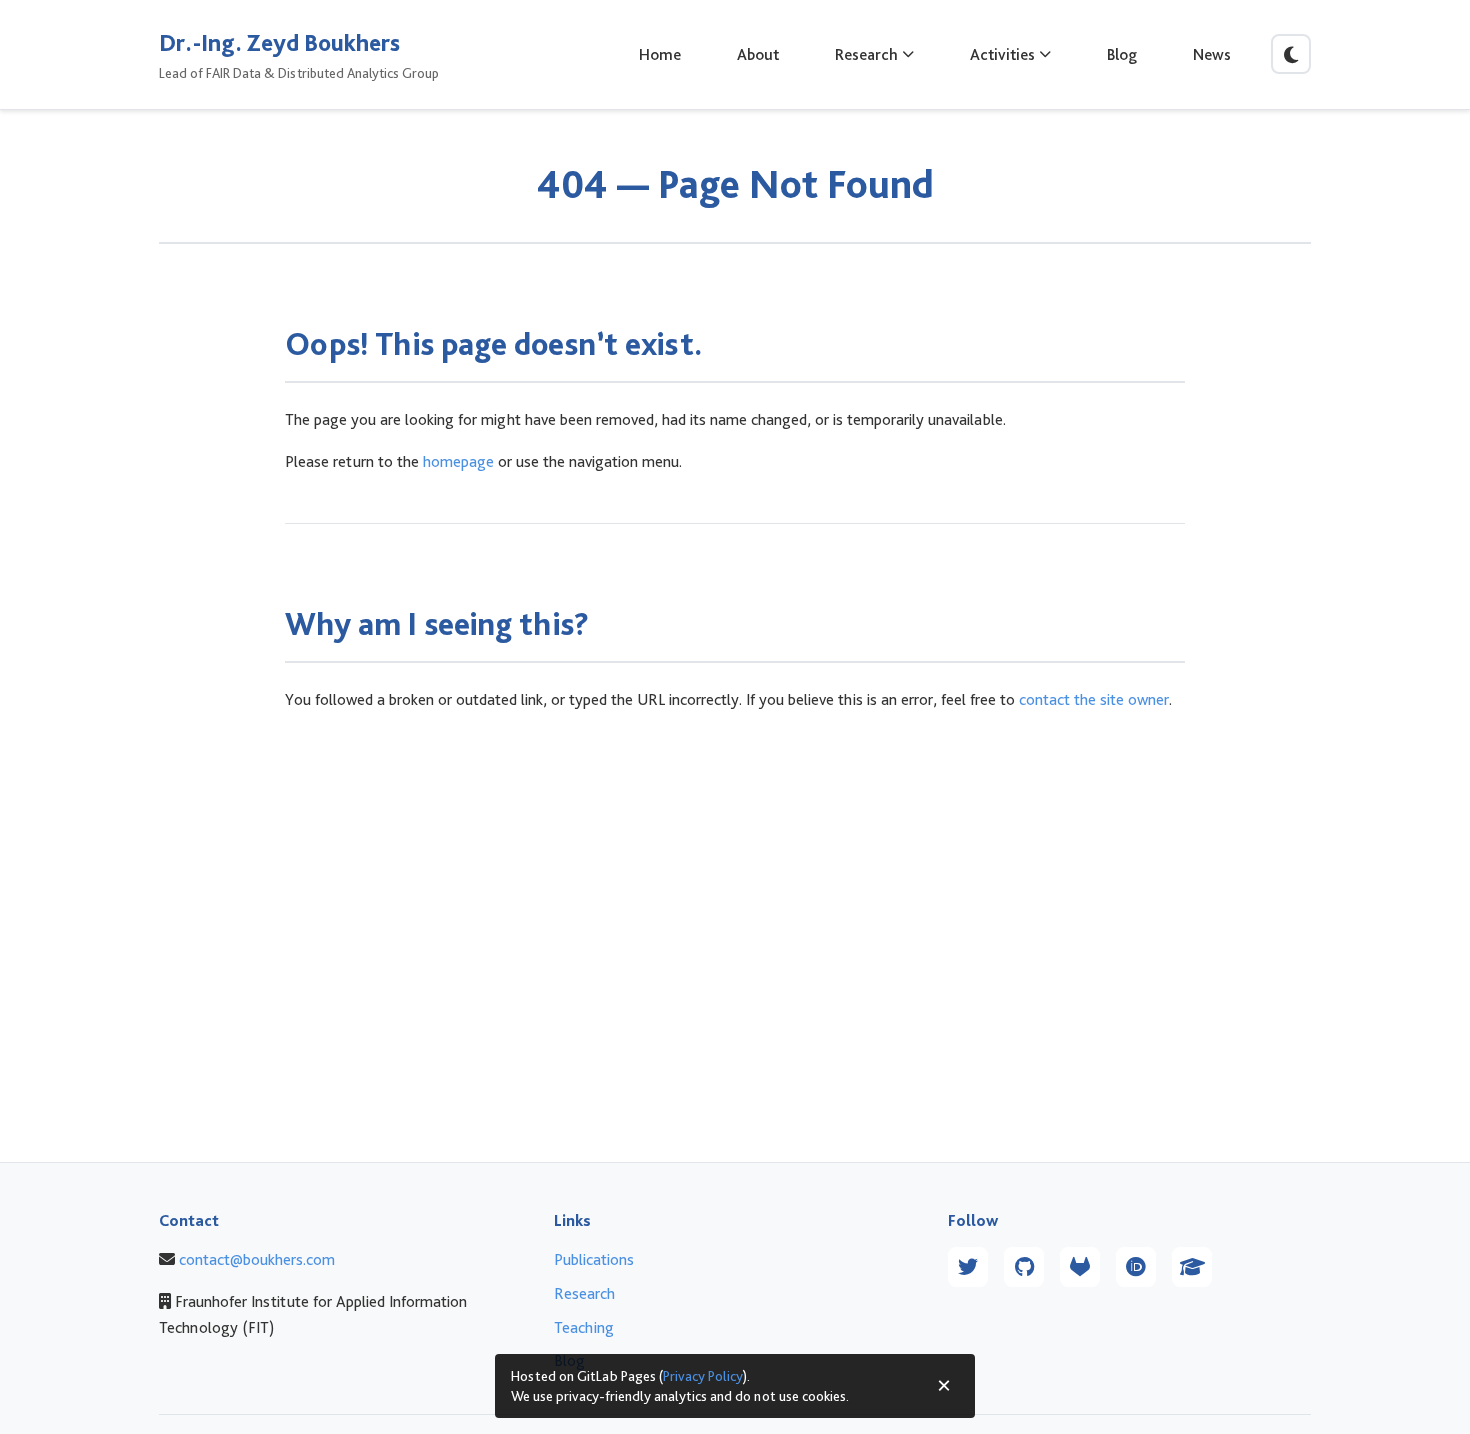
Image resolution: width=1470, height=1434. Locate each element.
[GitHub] (1024, 1267)
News (1212, 54)
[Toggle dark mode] (1291, 54)
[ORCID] (1136, 1267)
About (758, 54)
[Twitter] (968, 1267)
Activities (1002, 54)
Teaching (584, 1327)
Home (660, 54)
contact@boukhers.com (257, 1259)
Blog (1122, 54)
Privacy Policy (703, 1375)
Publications (594, 1259)
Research (866, 54)
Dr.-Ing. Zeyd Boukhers (279, 42)
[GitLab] (1080, 1267)
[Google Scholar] (1192, 1267)
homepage (458, 461)
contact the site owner (1094, 699)
